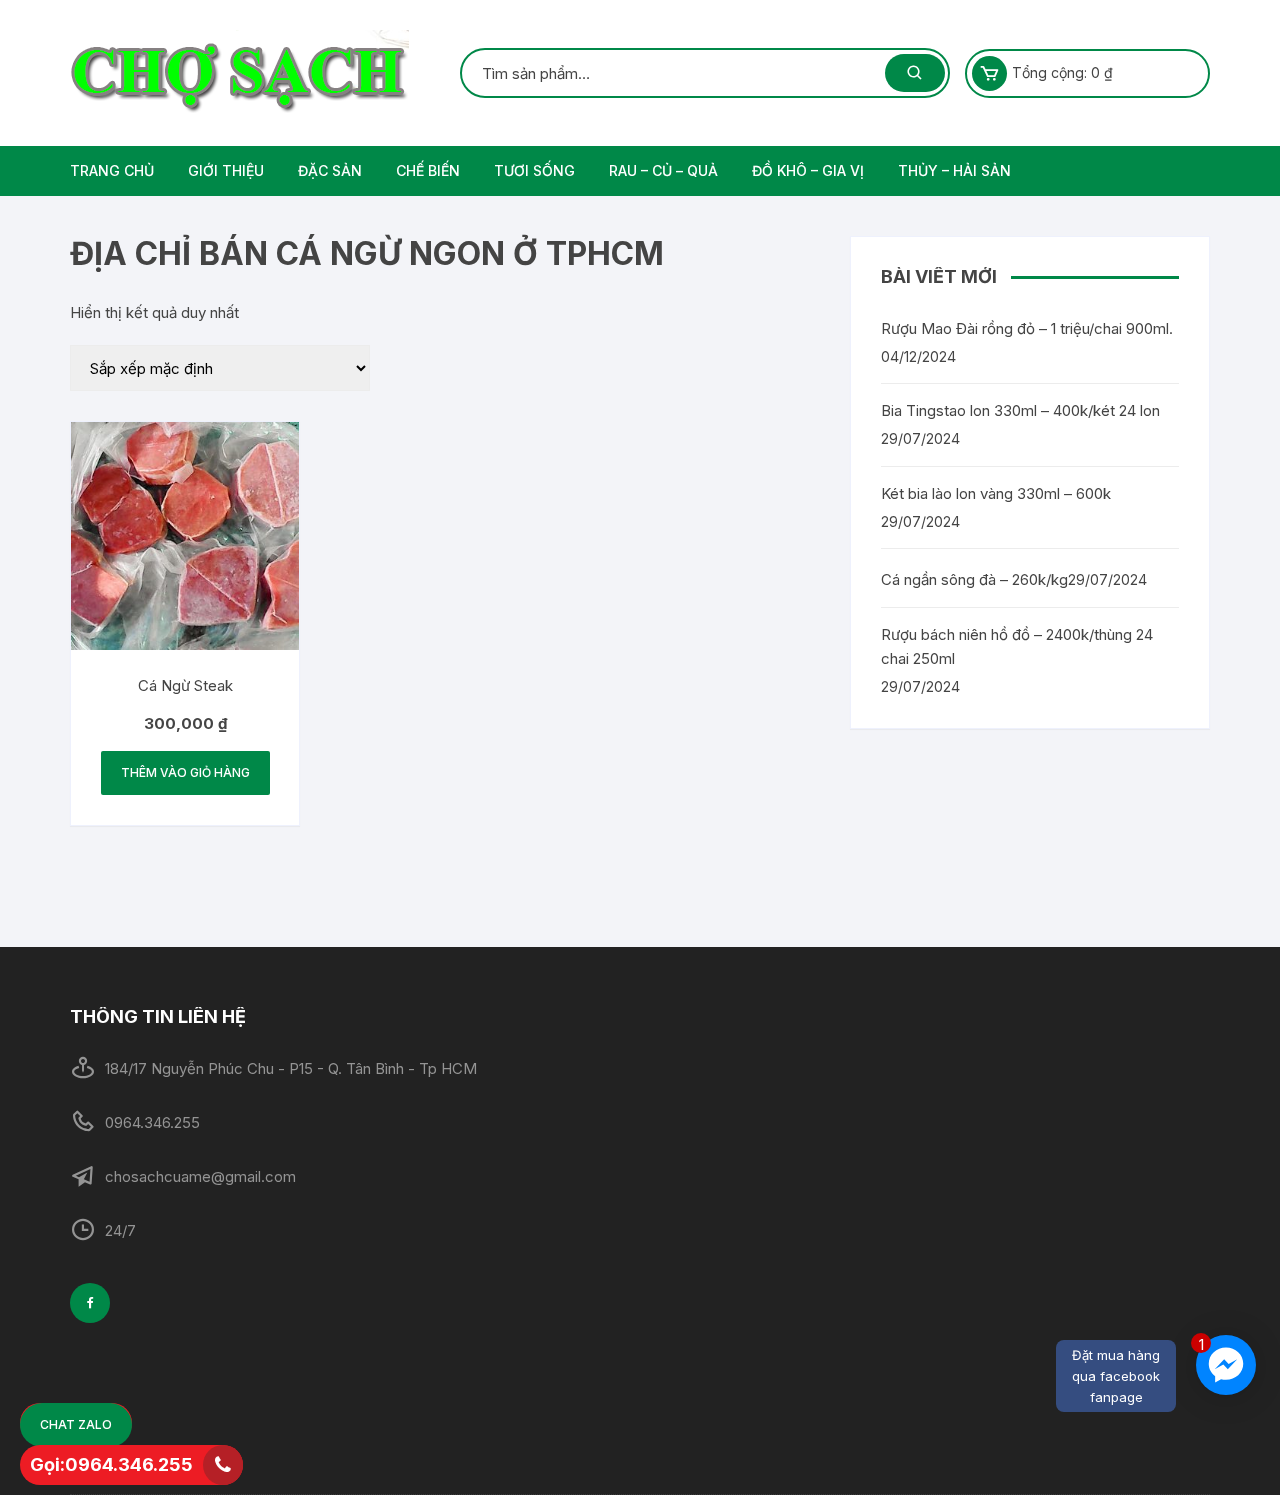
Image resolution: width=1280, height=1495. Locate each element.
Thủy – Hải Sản (954, 170)
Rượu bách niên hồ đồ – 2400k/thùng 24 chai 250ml (1017, 646)
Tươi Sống (534, 170)
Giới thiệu (226, 170)
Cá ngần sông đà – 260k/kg (974, 579)
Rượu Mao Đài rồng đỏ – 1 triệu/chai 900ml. (1027, 328)
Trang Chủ (112, 170)
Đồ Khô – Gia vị (808, 170)
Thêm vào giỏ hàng (185, 772)
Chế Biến (428, 170)
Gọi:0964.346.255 (111, 1464)
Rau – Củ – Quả (663, 170)
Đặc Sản (330, 170)
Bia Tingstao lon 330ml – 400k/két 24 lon (1020, 410)
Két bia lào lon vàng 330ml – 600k (996, 493)
